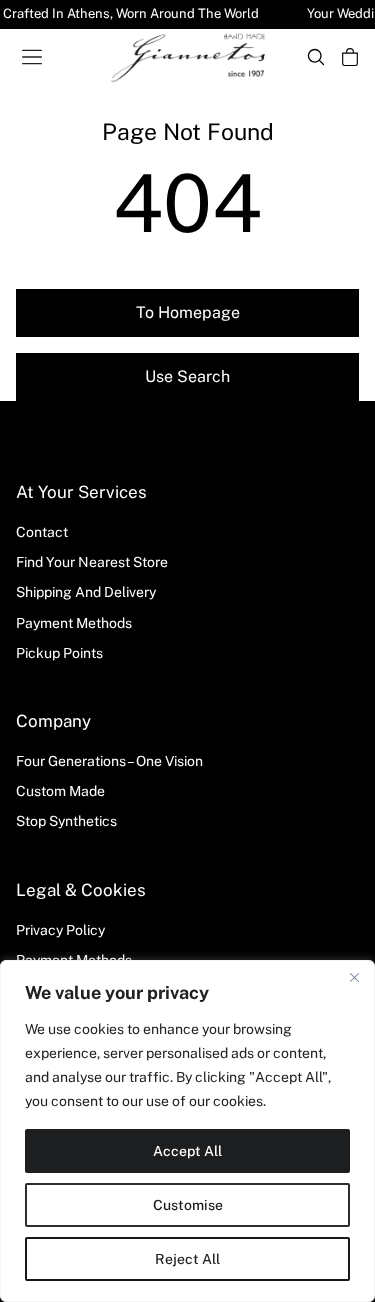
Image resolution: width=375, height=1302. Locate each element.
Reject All (187, 1259)
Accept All (187, 1151)
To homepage (188, 312)
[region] (187, 1131)
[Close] (354, 977)
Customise (188, 1205)
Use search (187, 376)
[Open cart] (350, 57)
